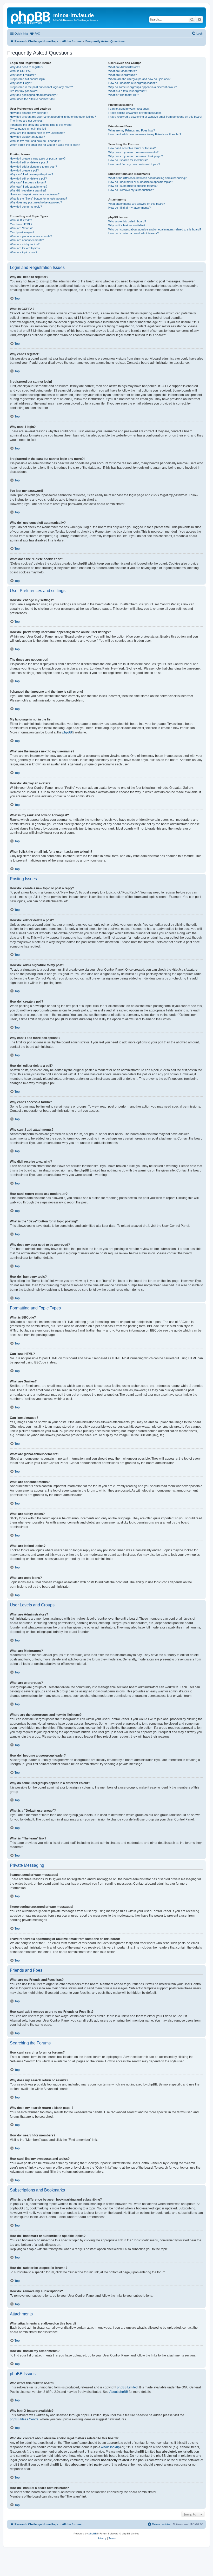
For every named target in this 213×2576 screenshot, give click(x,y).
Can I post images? (22, 232)
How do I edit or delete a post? (29, 162)
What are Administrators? (124, 67)
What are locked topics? (25, 248)
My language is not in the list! (28, 129)
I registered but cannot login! (28, 79)
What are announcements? (27, 240)
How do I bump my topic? (26, 207)
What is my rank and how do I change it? (35, 141)
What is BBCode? (21, 220)
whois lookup (110, 2447)
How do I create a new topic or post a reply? (38, 158)
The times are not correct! (26, 121)
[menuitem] (35, 34)
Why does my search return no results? (133, 152)
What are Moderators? (122, 71)
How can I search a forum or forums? (132, 148)
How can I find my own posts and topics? (134, 164)
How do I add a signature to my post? (33, 167)
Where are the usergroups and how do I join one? (139, 79)
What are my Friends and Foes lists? (132, 130)
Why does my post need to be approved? (36, 202)
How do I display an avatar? (27, 137)
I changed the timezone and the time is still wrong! (41, 125)
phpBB (67, 732)
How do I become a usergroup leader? (132, 83)
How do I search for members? (128, 160)
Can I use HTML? (21, 224)
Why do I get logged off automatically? (34, 95)
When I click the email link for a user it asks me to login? (45, 145)
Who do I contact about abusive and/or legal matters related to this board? (155, 229)
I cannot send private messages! (129, 109)
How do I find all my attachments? (129, 208)
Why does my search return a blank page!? (136, 156)
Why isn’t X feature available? (127, 225)
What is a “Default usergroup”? (128, 91)
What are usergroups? (122, 75)
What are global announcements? (31, 236)
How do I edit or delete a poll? (28, 178)
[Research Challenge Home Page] (31, 17)
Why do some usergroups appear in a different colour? (143, 87)
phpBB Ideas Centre (24, 2419)
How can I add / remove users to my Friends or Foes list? (145, 134)
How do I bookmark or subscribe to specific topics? (141, 182)
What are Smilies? (21, 228)
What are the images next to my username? (37, 133)
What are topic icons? (24, 252)
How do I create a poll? (24, 170)
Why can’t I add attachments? (29, 187)
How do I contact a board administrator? (134, 233)
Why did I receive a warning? (28, 190)
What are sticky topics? (25, 244)
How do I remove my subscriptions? (131, 190)
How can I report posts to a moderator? (35, 194)
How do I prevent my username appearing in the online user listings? (53, 117)
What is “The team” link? (124, 95)
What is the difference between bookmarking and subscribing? (147, 178)
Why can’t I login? (21, 83)
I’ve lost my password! (24, 91)
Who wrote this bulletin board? (127, 221)
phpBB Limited (127, 2387)
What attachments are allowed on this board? (137, 204)
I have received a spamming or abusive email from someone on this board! (155, 117)
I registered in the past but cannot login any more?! (42, 87)
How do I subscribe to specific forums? (133, 186)
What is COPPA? (21, 71)
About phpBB (119, 2392)
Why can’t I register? (23, 75)
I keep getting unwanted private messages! (135, 113)
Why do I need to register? (26, 67)
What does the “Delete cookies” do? (32, 99)
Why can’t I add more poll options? (31, 174)
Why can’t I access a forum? (28, 182)
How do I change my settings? (29, 113)
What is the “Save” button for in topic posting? (38, 198)
